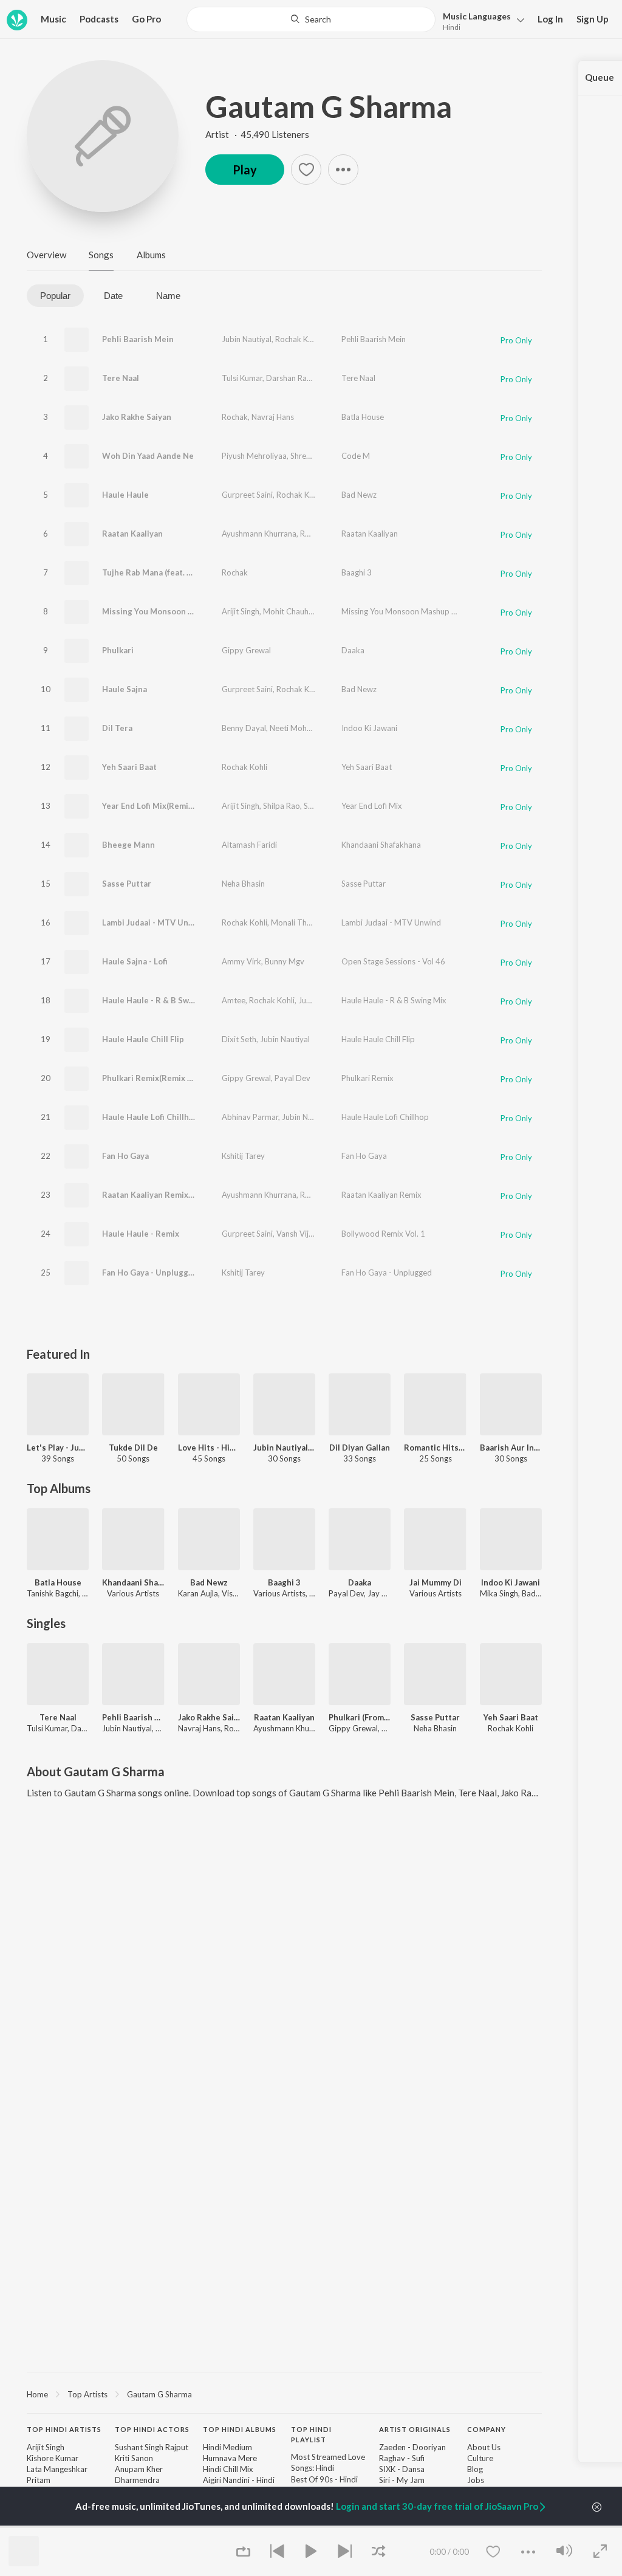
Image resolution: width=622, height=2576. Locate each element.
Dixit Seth (239, 1039)
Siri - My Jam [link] (402, 2480)
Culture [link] (480, 2458)
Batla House (363, 417)
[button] (480, 20)
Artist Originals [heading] (415, 2429)
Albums (151, 255)
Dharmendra (137, 2480)
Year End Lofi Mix (372, 806)
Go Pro (146, 19)
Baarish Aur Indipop (511, 1448)
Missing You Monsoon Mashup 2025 (406, 611)
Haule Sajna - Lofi (135, 961)
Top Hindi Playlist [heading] (311, 2434)
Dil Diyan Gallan (360, 1448)
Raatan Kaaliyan (132, 534)
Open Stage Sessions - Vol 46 (393, 961)
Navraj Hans (273, 417)
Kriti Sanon (134, 2458)
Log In (550, 19)
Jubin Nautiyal (247, 339)
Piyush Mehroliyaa (254, 456)
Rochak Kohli (298, 339)
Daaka (353, 650)
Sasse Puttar (127, 884)
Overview (46, 255)
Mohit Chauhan (290, 611)
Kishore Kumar (53, 2458)
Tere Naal (121, 378)
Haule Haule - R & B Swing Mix (159, 1000)
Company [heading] (487, 2429)
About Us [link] (484, 2447)
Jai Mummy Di (436, 1582)
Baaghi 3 (357, 572)
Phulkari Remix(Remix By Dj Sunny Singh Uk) (186, 1078)
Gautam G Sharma (329, 106)
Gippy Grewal (246, 650)
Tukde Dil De (133, 1448)
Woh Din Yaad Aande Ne (148, 456)
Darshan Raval (292, 378)
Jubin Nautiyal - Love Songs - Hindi (284, 1448)
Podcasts (99, 19)
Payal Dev (292, 1078)
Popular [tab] (55, 296)
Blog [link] (475, 2469)
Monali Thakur (297, 922)
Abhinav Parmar (250, 1117)
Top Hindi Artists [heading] (64, 2429)
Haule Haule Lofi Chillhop (150, 1117)
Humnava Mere (230, 2458)
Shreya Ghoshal (331, 806)
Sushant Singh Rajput (152, 2447)
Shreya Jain (310, 456)
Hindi (452, 27)
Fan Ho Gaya (125, 1156)
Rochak (235, 417)
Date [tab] (113, 296)
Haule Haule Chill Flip (143, 1039)
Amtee (234, 1000)
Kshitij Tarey (243, 1156)
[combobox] (311, 19)
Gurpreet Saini (247, 495)
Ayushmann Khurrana (259, 534)
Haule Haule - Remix (141, 1234)
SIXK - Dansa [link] (402, 2469)
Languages (477, 16)
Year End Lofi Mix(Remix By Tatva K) (169, 806)
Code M (356, 456)
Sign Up (593, 19)
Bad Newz (359, 495)
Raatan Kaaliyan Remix (381, 1195)
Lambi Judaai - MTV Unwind (154, 922)
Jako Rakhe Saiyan (137, 417)
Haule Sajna (125, 689)
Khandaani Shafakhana (381, 845)
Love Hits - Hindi (209, 1448)
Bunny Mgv (285, 961)
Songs (101, 255)
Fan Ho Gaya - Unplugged (150, 1273)
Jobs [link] (476, 2480)
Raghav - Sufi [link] (402, 2458)
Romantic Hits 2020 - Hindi (435, 1448)
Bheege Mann (128, 845)
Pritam (39, 2480)
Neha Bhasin (243, 884)
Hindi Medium (227, 2447)
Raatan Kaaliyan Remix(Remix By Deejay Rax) (187, 1195)
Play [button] (245, 170)
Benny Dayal (244, 728)
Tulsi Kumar (242, 378)
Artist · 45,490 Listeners (257, 134)
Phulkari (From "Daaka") (360, 1717)
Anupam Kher (139, 2469)
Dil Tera (117, 728)
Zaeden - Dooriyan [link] (412, 2447)
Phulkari (118, 650)
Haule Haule (125, 495)
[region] (284, 2394)
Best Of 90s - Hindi (324, 2479)
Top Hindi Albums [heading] (240, 2429)
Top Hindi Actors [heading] (152, 2429)
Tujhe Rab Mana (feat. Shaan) (157, 572)
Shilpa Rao (282, 806)
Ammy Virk (241, 961)
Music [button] (53, 19)
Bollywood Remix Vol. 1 (383, 1234)
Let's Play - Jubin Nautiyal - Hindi (58, 1448)
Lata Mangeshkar (57, 2469)
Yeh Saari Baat (129, 767)
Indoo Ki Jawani (369, 728)
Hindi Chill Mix (228, 2469)
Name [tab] (168, 296)
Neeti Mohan (292, 728)
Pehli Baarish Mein (138, 339)
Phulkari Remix (367, 1078)
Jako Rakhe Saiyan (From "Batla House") (209, 1717)
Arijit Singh (241, 611)
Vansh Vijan (297, 1234)
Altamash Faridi (249, 845)
